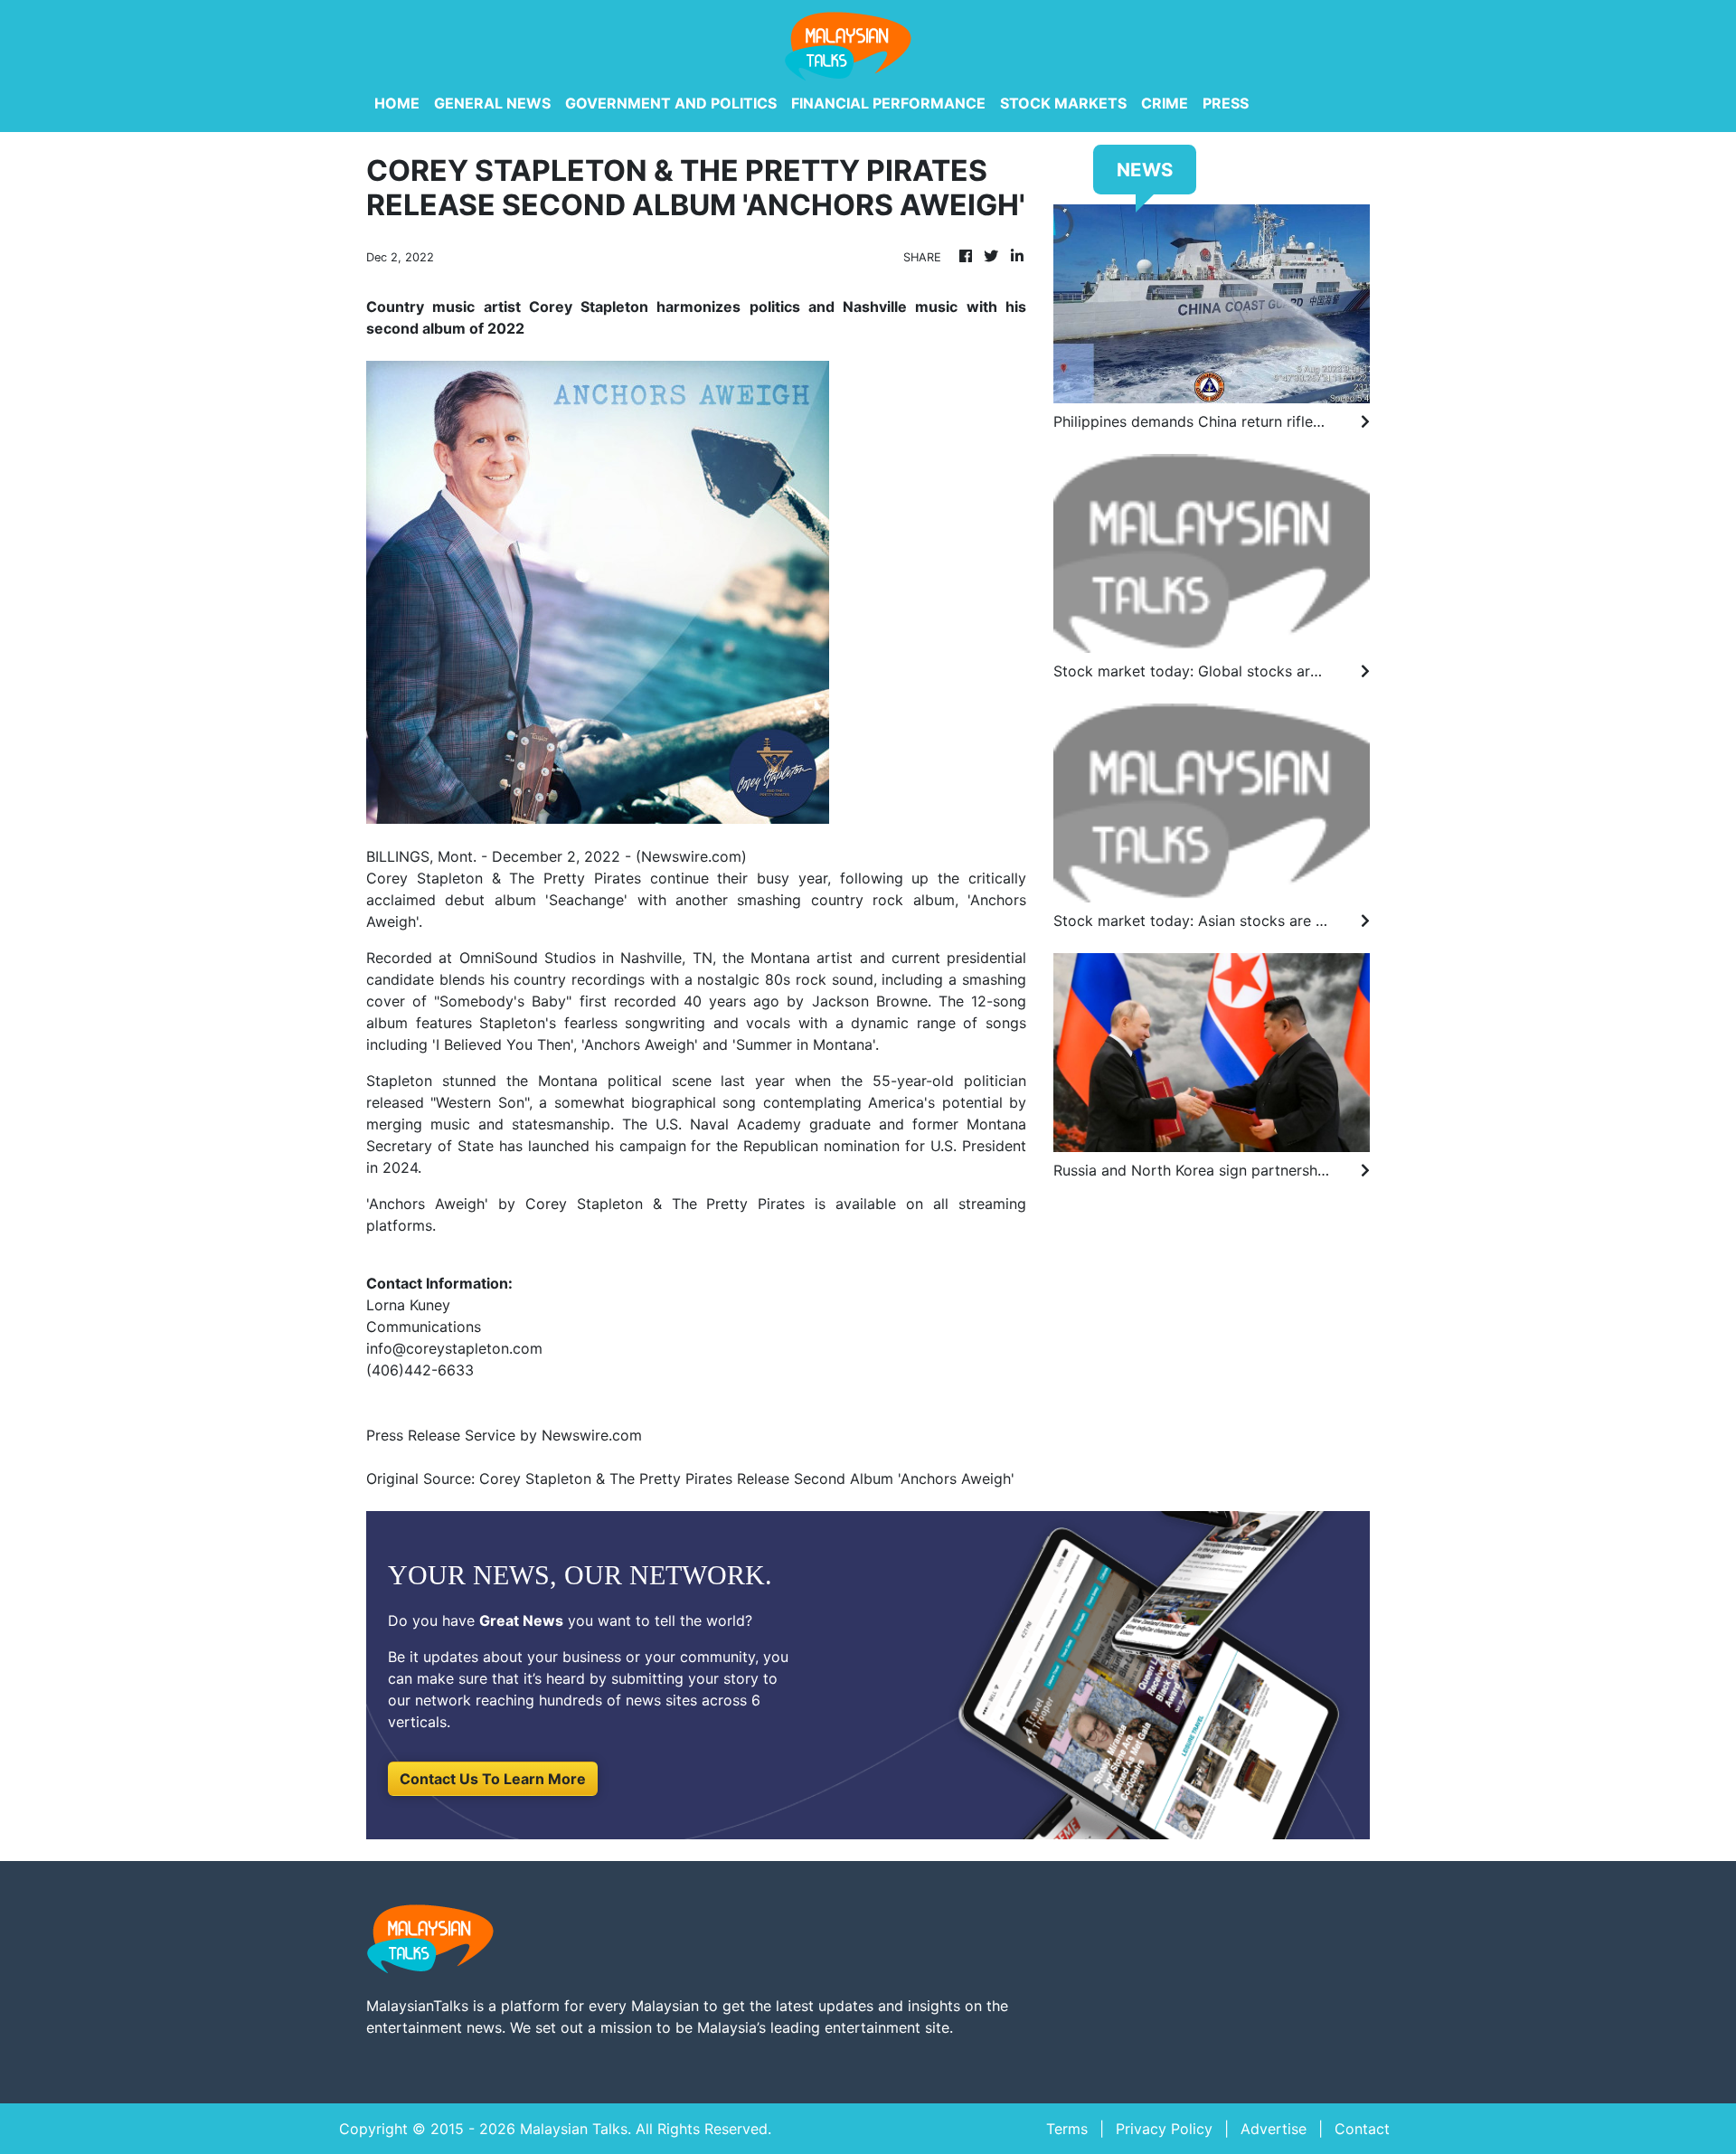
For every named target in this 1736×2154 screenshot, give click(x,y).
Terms (1067, 2129)
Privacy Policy (1164, 2129)
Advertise (1274, 2129)
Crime (1165, 103)
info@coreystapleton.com (454, 1348)
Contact (1362, 2129)
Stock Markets (1063, 103)
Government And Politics (671, 103)
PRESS (1226, 103)
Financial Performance (888, 103)
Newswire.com (691, 856)
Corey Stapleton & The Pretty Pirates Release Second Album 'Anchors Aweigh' (749, 1479)
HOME (397, 103)
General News (492, 103)
